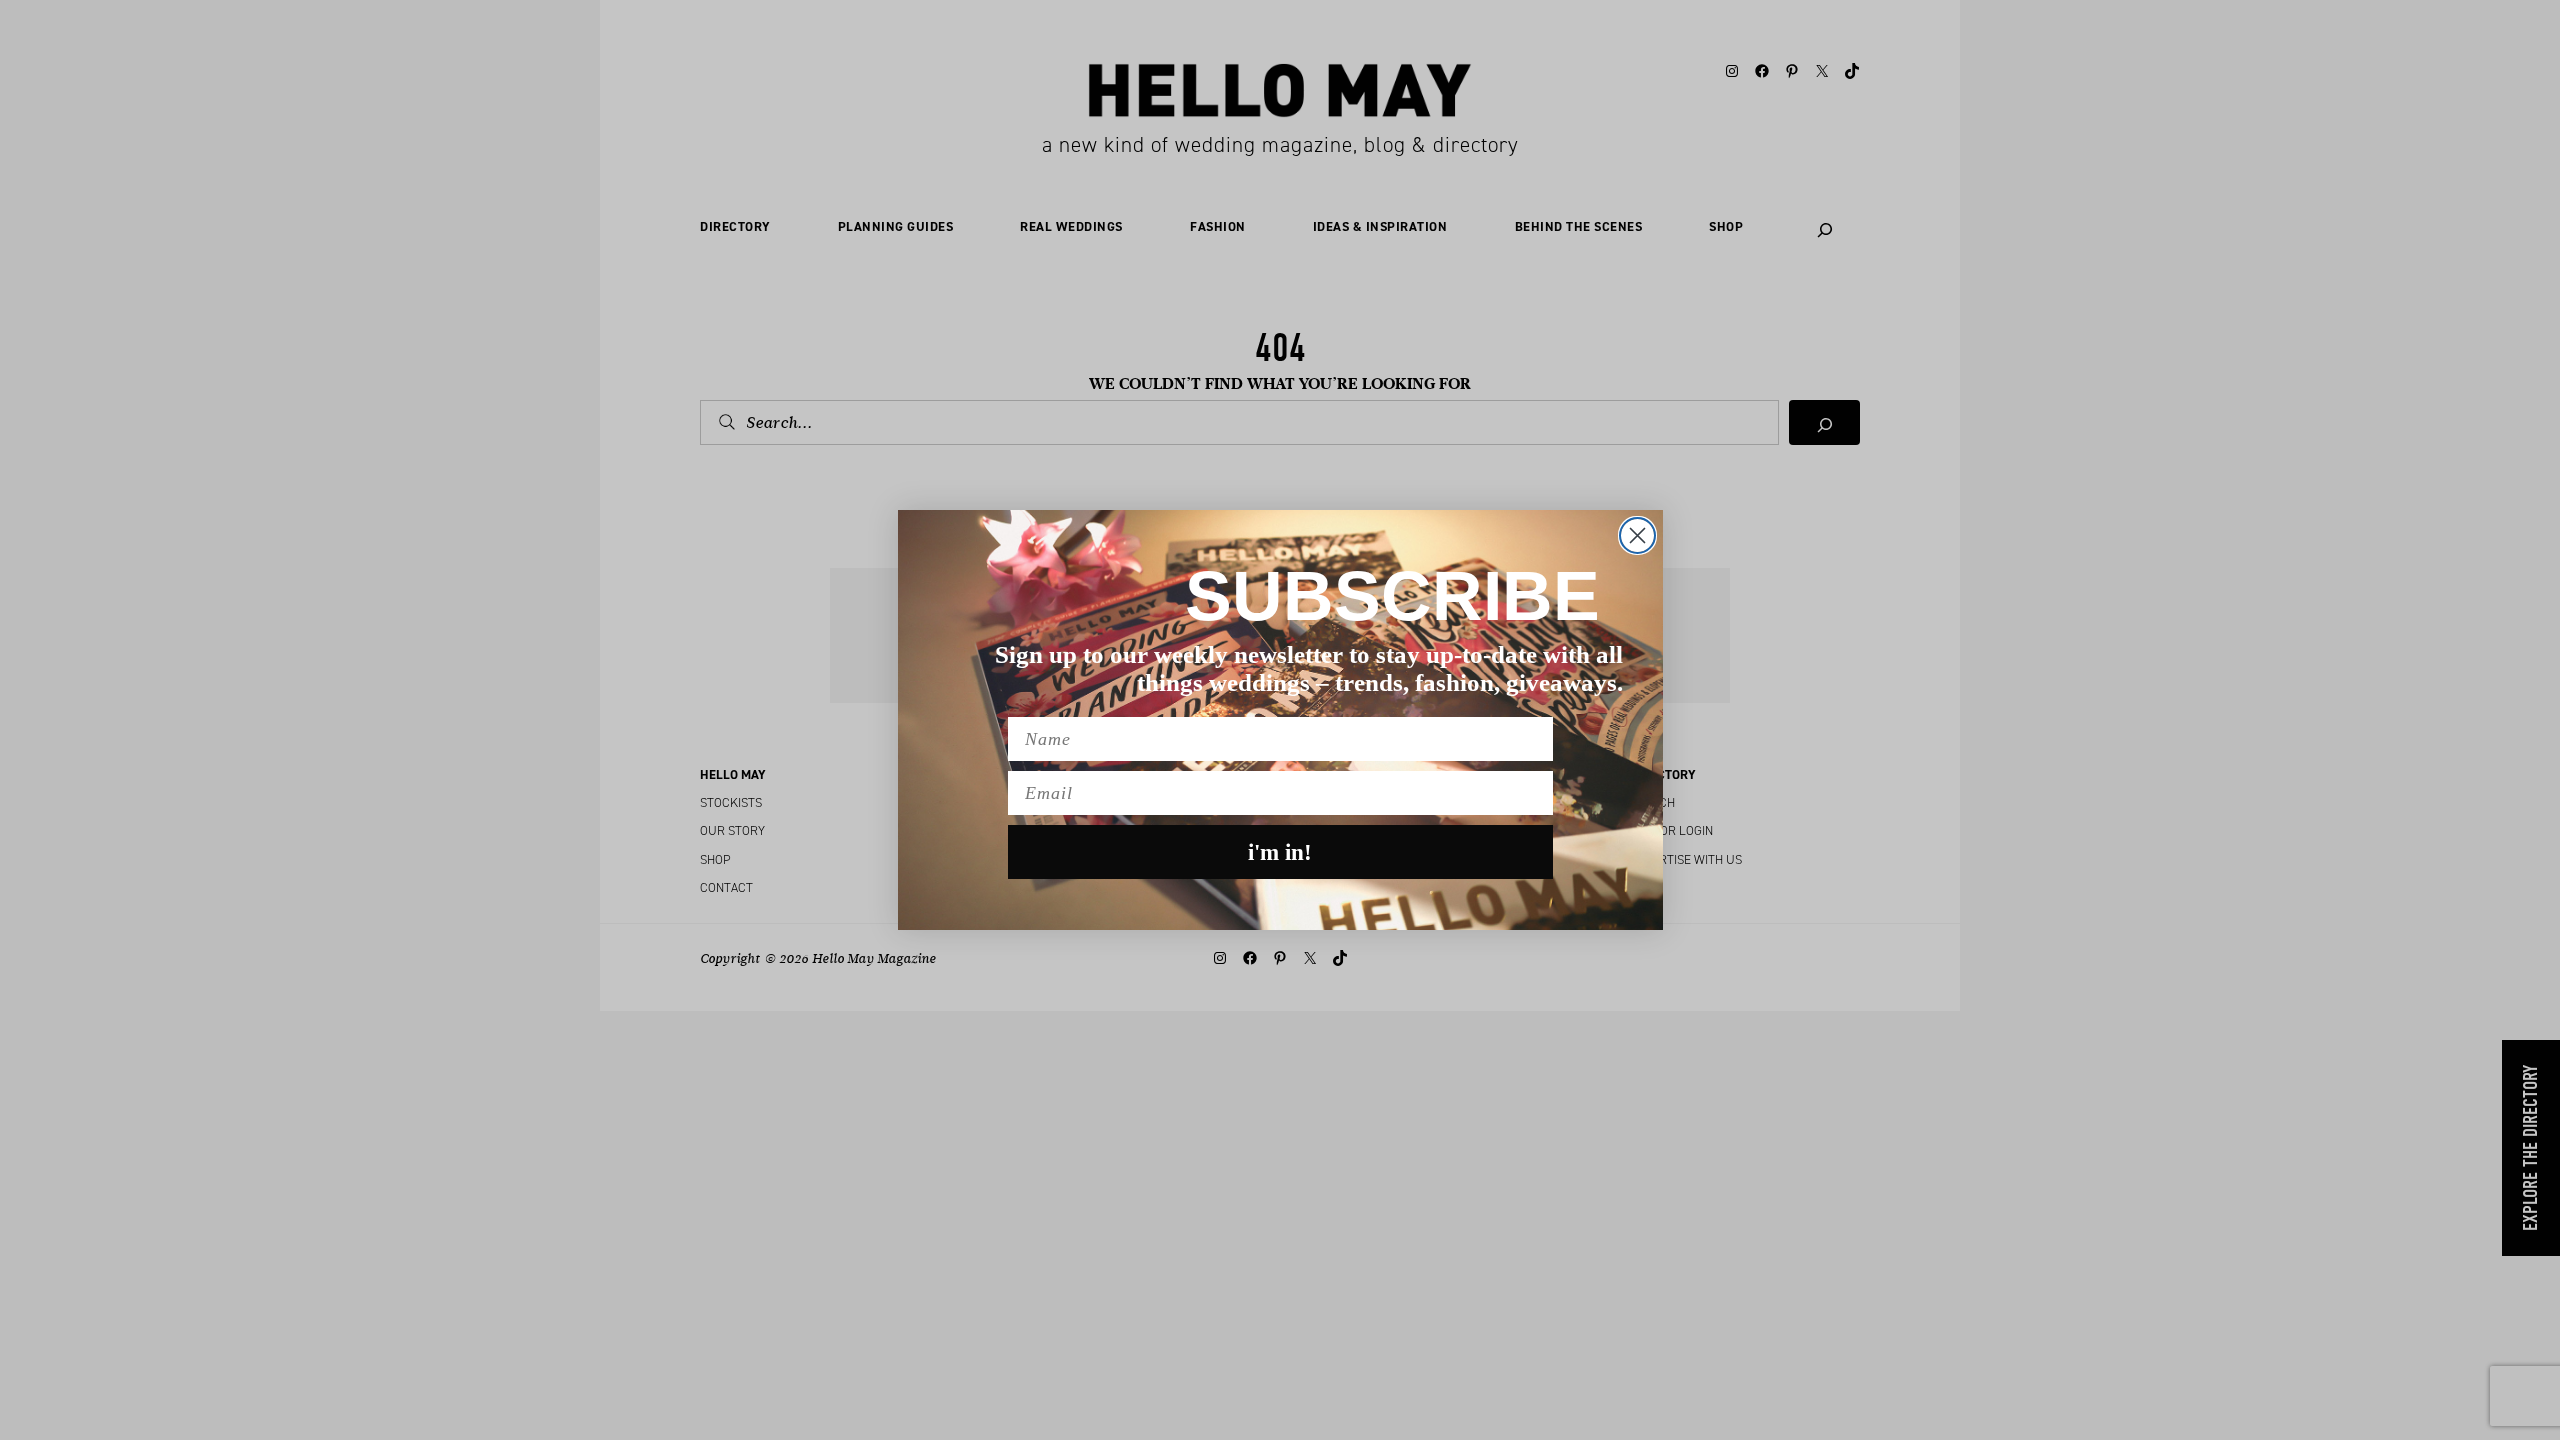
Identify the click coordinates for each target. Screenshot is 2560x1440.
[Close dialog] (1637, 535)
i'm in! (1280, 852)
